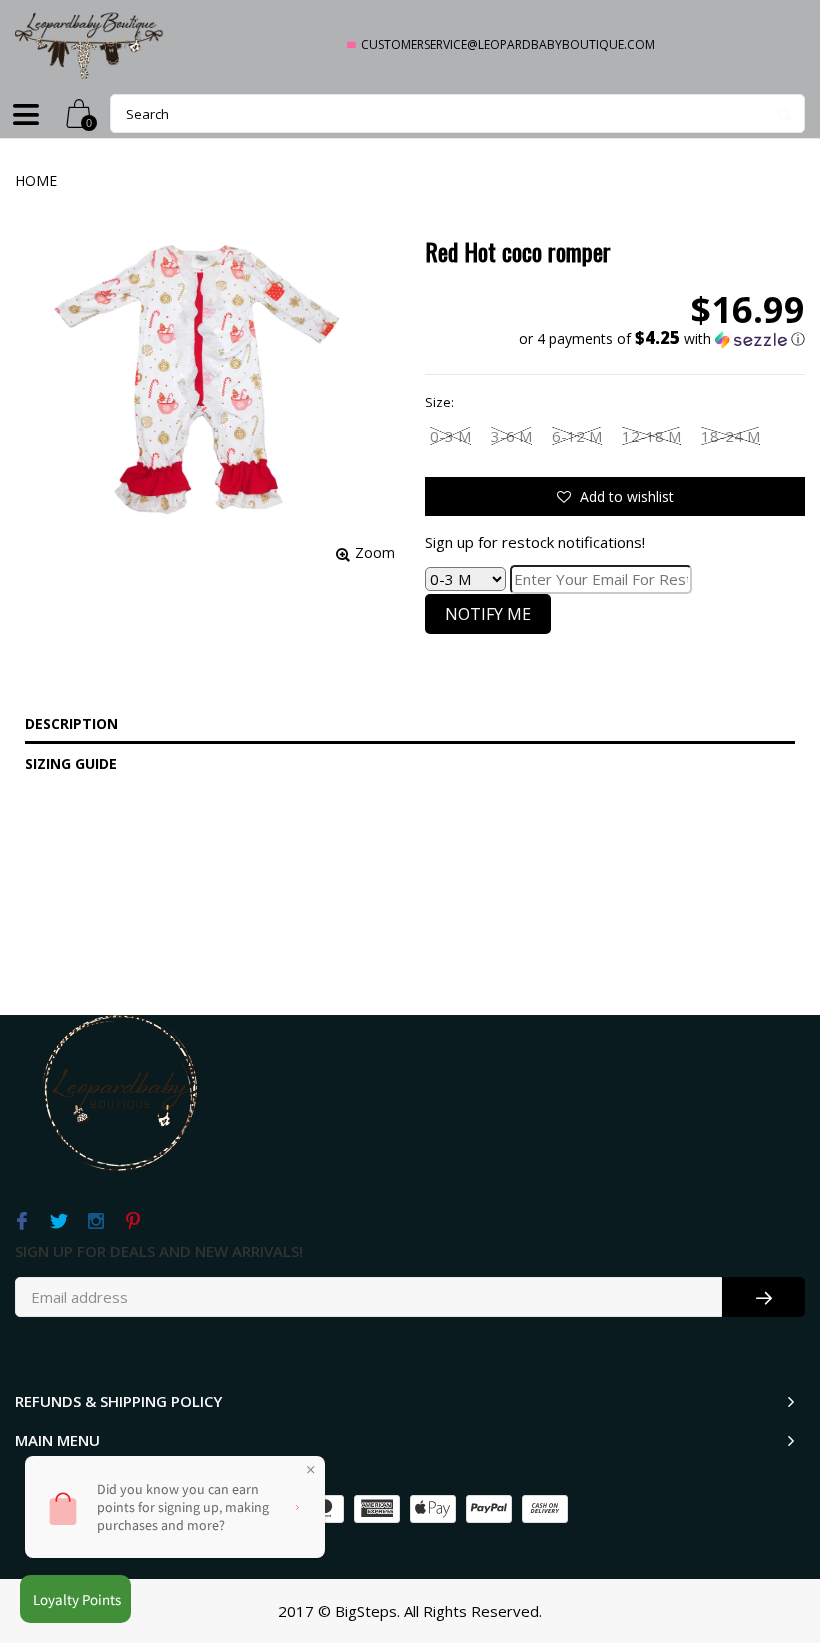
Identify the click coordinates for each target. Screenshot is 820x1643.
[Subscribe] (763, 1297)
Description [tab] (71, 723)
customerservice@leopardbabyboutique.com (508, 44)
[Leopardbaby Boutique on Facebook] (21, 1222)
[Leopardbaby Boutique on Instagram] (95, 1222)
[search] (457, 113)
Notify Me (488, 614)
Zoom (375, 552)
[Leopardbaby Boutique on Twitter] (58, 1222)
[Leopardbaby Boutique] (90, 44)
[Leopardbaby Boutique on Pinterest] (132, 1222)
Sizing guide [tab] (71, 763)
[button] (662, 339)
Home (36, 180)
